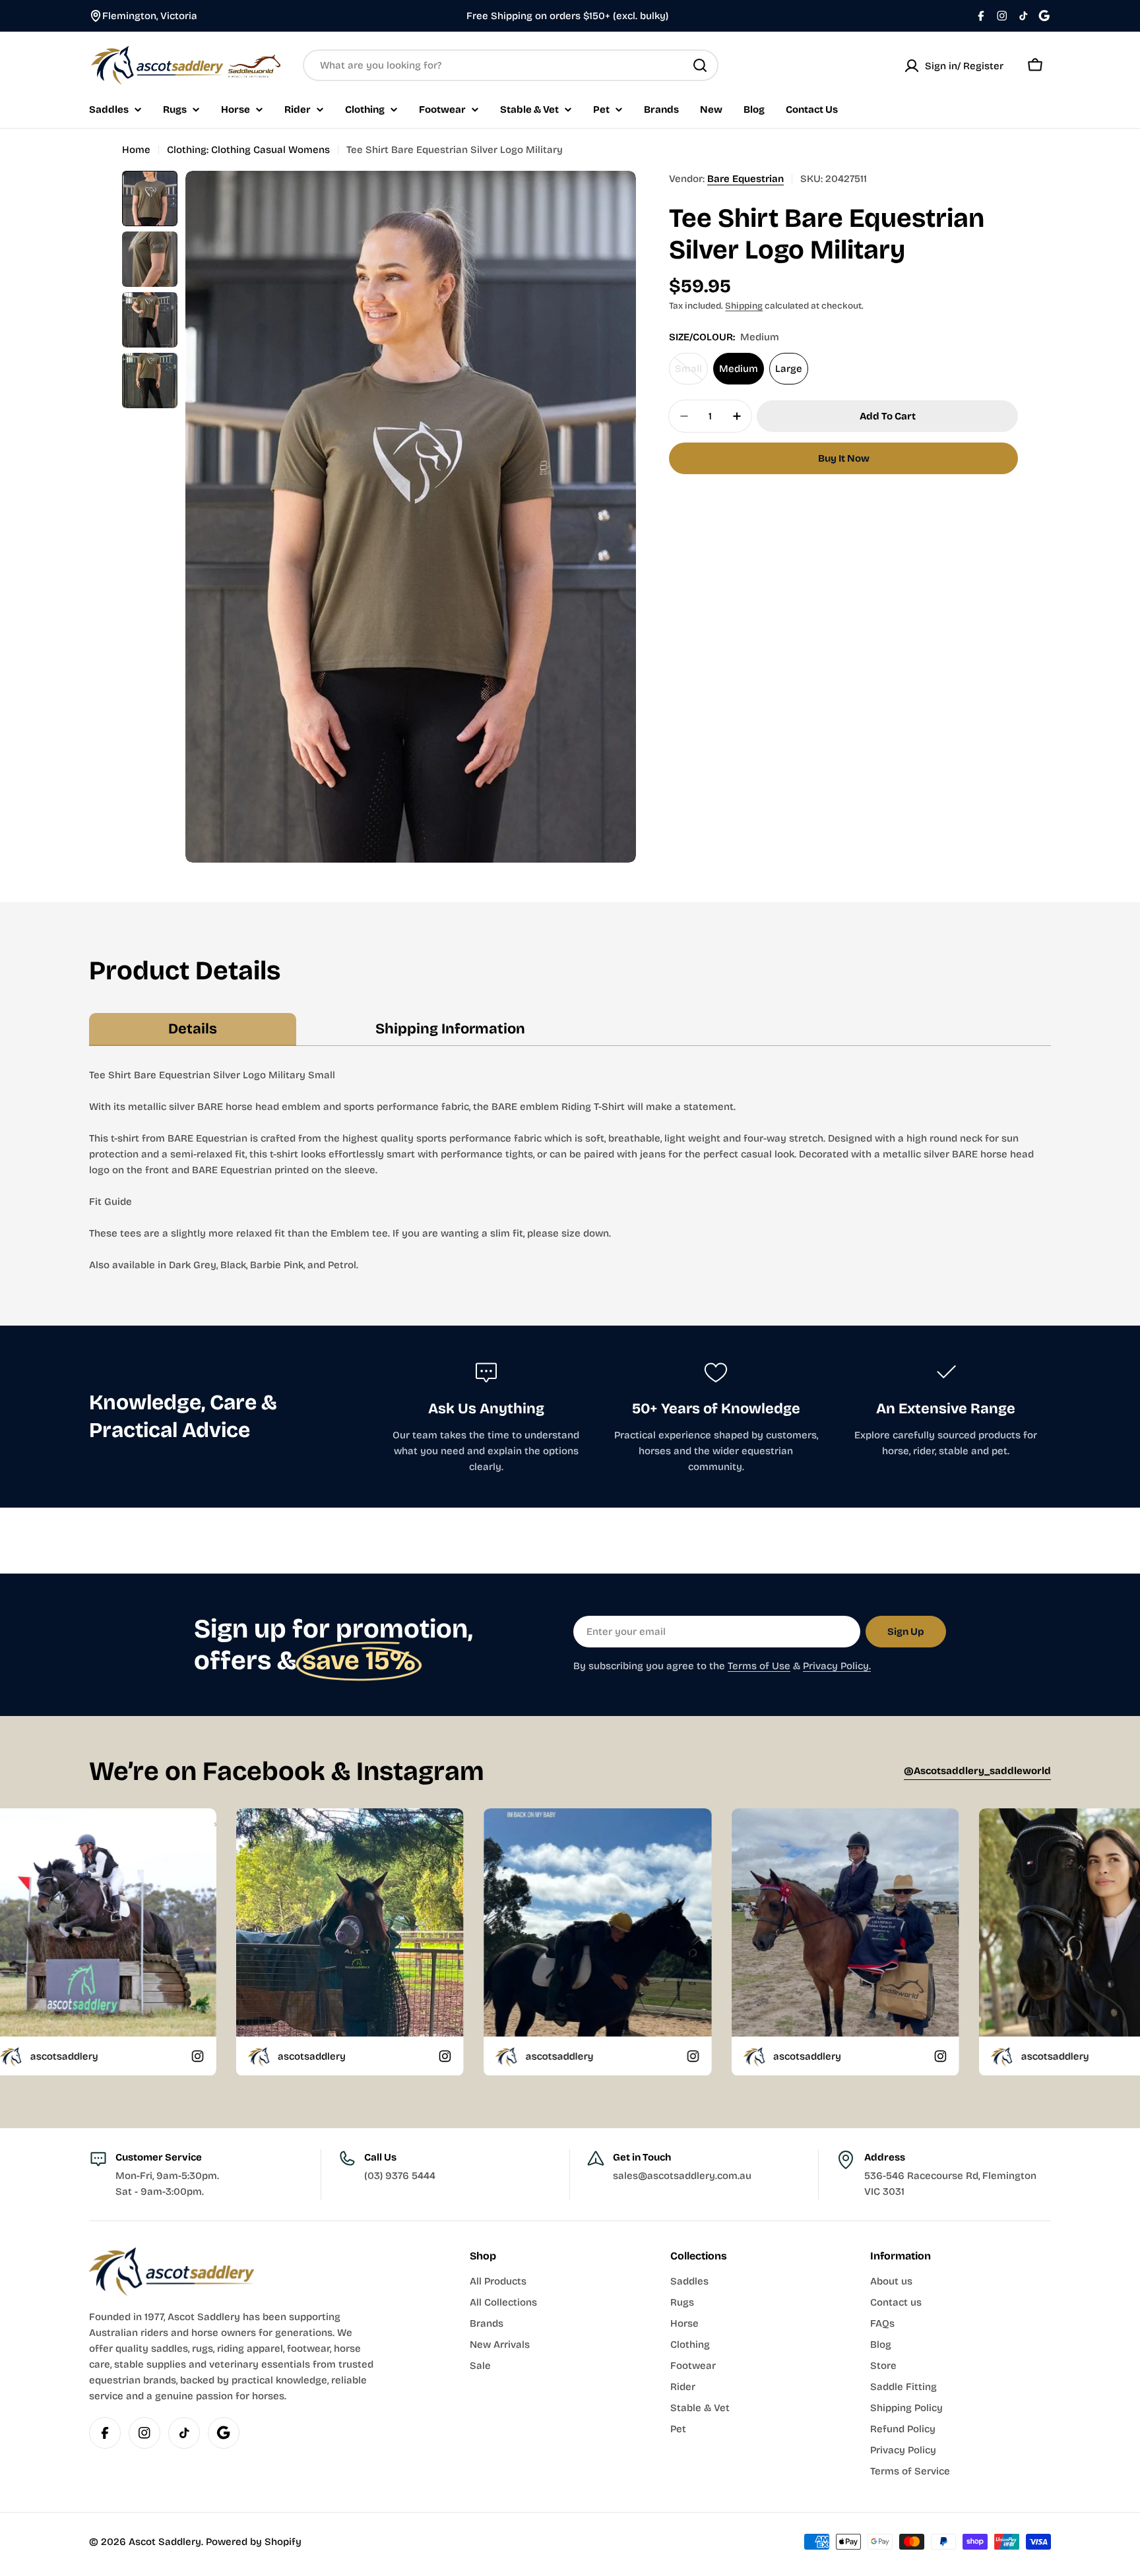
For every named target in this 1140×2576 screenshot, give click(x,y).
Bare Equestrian (745, 179)
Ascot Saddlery (165, 2542)
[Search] (700, 65)
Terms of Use (759, 1666)
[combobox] (511, 65)
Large (789, 369)
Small (691, 374)
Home (136, 150)
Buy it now (844, 458)
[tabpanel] (570, 1170)
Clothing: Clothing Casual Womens (248, 150)
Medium (739, 369)
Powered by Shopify (254, 2542)
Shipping (744, 306)
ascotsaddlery (273, 2056)
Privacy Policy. (837, 1666)
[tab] (193, 1029)
